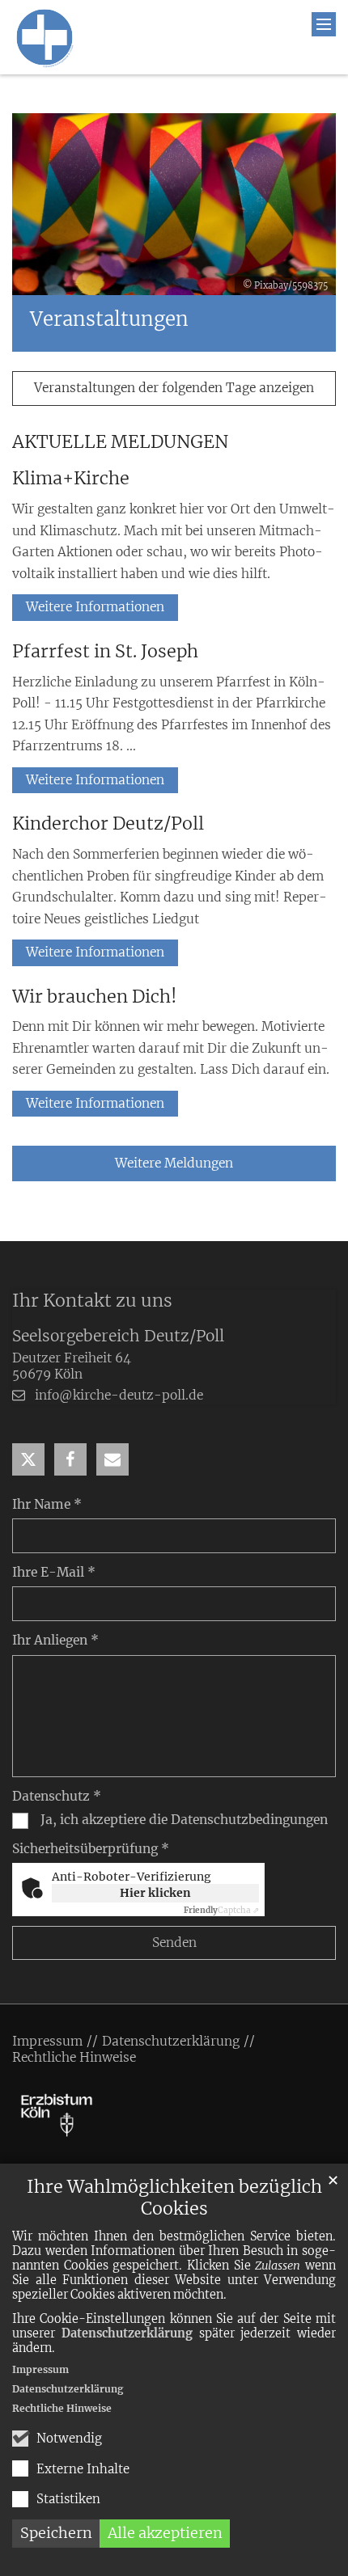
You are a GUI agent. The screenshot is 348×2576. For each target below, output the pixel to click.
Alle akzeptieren (165, 2533)
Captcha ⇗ (221, 1910)
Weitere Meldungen (174, 1163)
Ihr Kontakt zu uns (92, 1301)
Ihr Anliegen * (55, 1640)
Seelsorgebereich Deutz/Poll (118, 1336)
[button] (28, 1459)
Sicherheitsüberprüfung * (91, 1849)
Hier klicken (155, 1893)
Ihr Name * (47, 1504)
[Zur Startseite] (45, 37)
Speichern (56, 2533)
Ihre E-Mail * (54, 1572)
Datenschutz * (57, 1796)
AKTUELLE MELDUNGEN (120, 442)
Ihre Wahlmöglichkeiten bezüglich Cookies (174, 2198)
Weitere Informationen (95, 607)
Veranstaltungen (109, 319)
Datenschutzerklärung (127, 2333)
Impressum (40, 2369)
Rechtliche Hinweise (62, 2408)
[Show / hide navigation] (324, 24)
